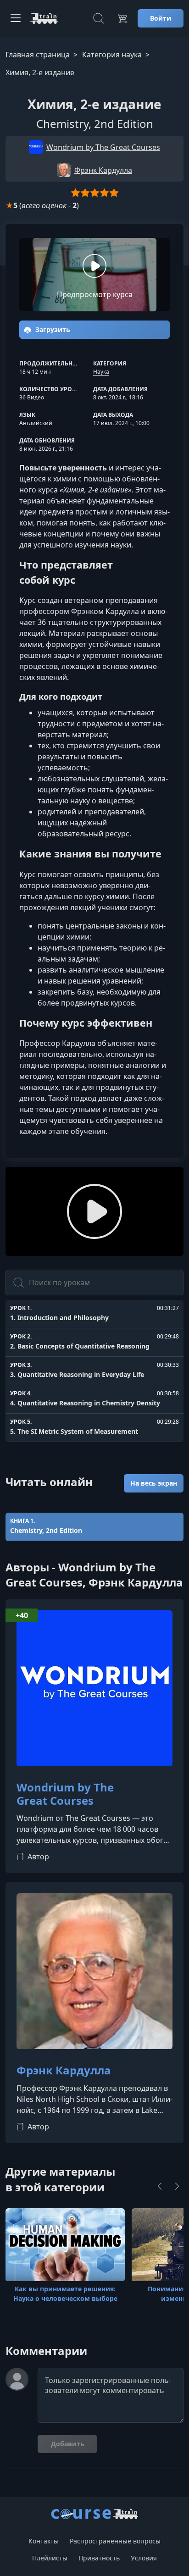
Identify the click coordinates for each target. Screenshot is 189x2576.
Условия (144, 2558)
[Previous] (160, 2186)
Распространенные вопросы (115, 2541)
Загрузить (52, 329)
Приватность (99, 2558)
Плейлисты (50, 2558)
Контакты (44, 2541)
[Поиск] (99, 18)
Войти (161, 18)
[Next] (177, 2186)
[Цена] (122, 18)
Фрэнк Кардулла (64, 2070)
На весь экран (154, 1483)
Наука (101, 372)
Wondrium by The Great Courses (65, 1794)
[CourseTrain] (44, 18)
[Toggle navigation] (16, 18)
